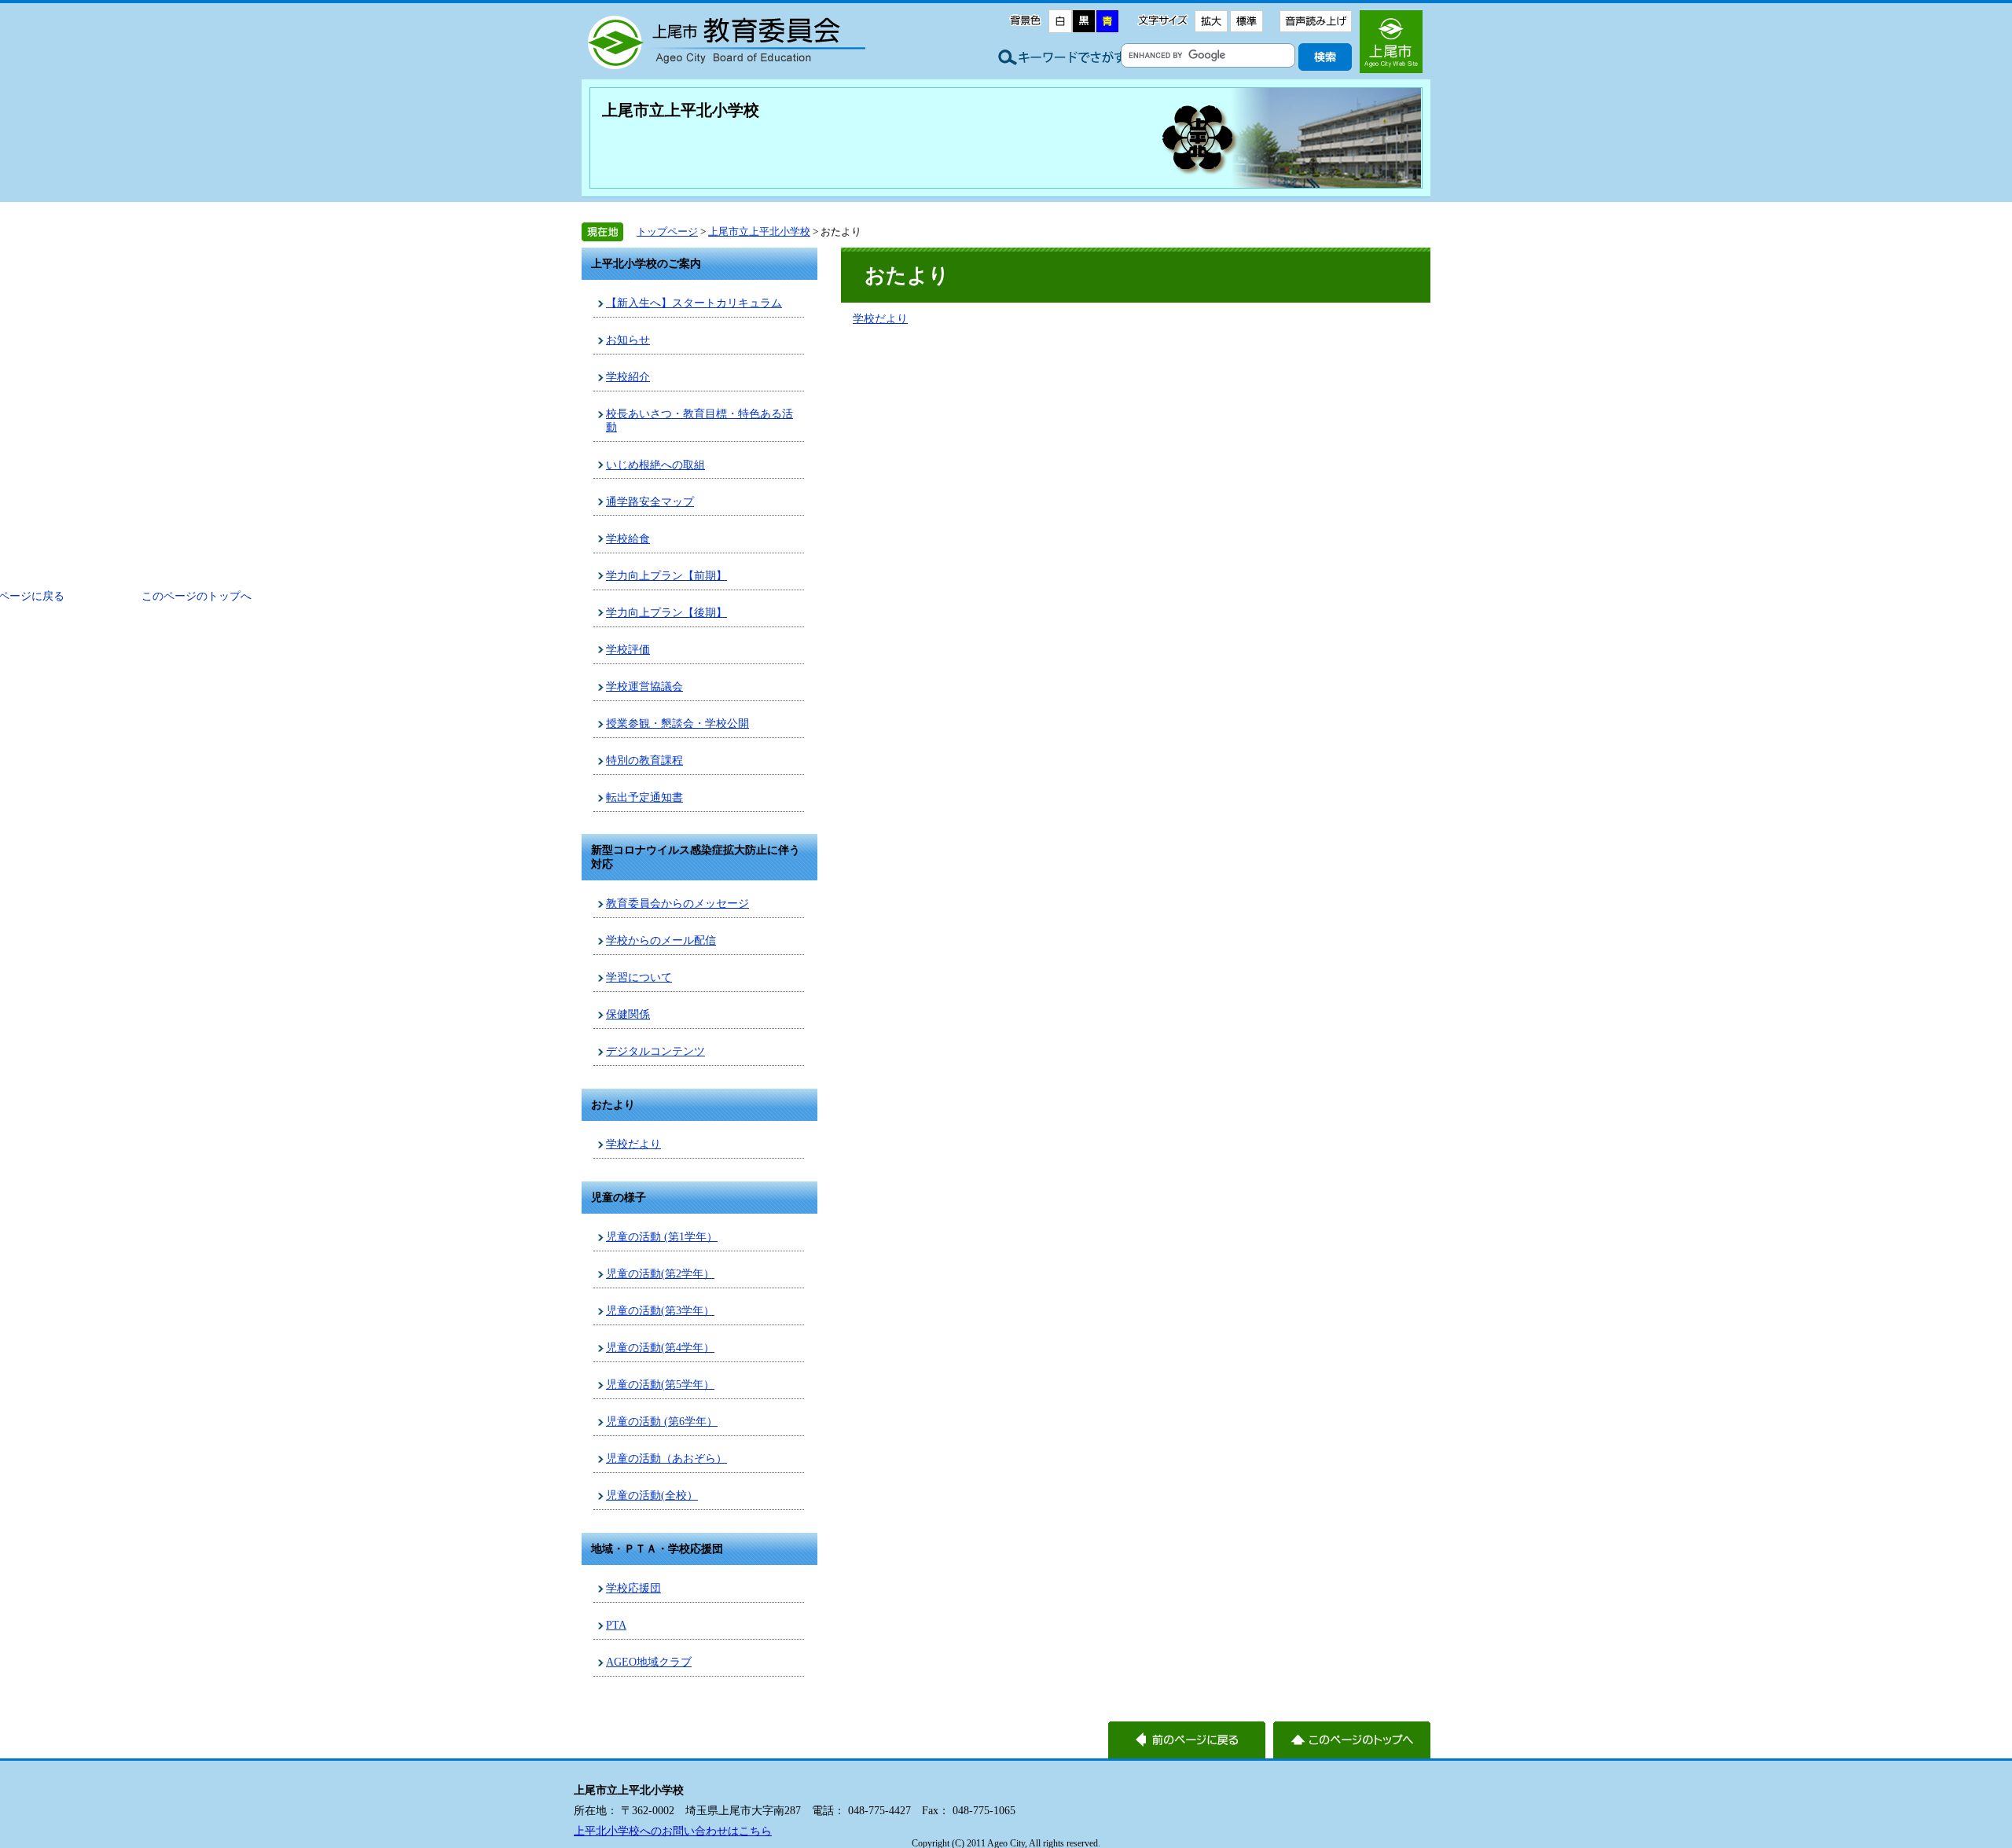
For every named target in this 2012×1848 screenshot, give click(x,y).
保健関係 (628, 1014)
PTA (616, 1625)
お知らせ (628, 340)
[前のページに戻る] (1187, 1740)
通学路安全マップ (650, 501)
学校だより (633, 1144)
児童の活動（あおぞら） (666, 1458)
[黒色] (1084, 21)
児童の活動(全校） (652, 1495)
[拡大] (1211, 21)
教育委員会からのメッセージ (677, 903)
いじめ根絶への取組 (655, 465)
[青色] (1107, 21)
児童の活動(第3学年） (660, 1310)
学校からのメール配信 (661, 940)
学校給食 (628, 538)
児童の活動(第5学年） (660, 1384)
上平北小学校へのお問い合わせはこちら (673, 1831)
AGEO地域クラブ (649, 1662)
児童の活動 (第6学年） (662, 1421)
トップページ (667, 231)
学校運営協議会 (644, 686)
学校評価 (628, 649)
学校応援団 (633, 1588)
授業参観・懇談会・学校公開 (677, 723)
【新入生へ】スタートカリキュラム (694, 303)
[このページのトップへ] (1352, 1740)
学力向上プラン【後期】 (666, 612)
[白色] (1060, 21)
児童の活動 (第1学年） (662, 1236)
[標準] (1246, 21)
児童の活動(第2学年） (660, 1273)
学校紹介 (628, 377)
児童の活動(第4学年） (660, 1347)
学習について (639, 977)
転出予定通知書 (644, 797)
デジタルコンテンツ (655, 1051)
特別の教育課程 (644, 760)
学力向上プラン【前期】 (666, 575)
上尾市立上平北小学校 (681, 110)
